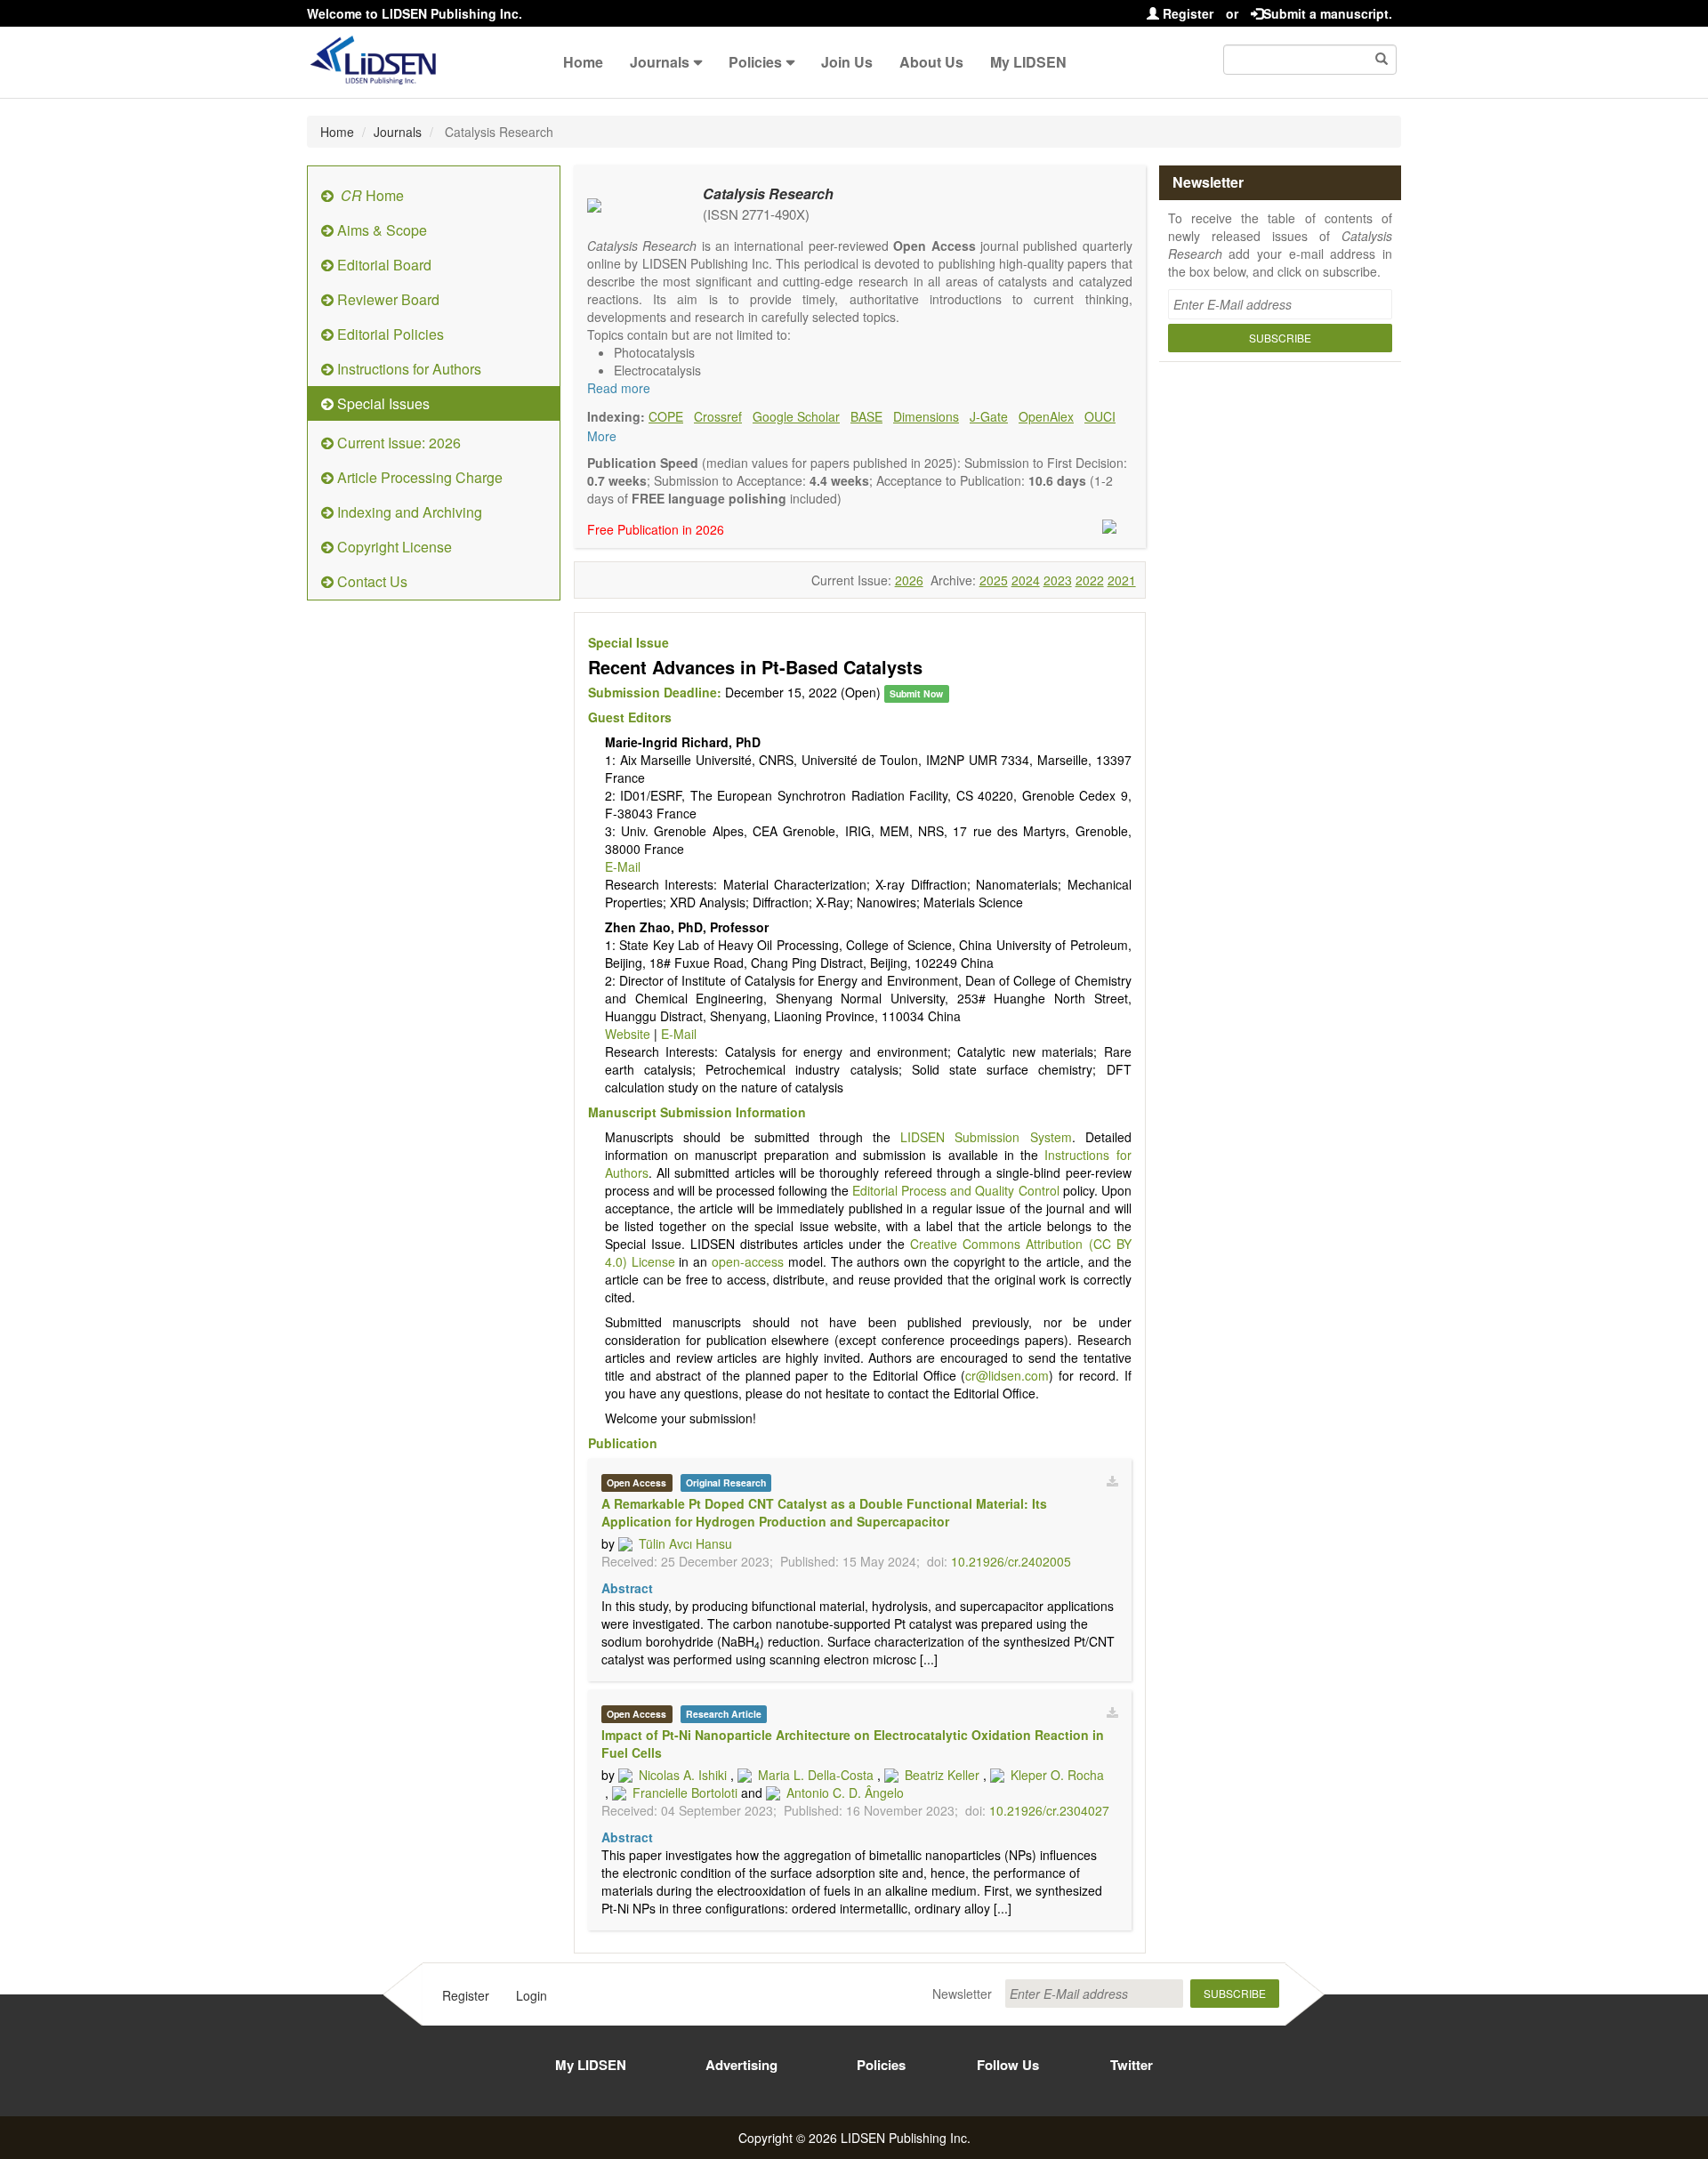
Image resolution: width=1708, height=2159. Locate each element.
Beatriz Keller (942, 1775)
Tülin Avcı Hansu (685, 1543)
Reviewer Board (387, 299)
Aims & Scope (380, 230)
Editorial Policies (389, 334)
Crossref (718, 416)
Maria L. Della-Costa (816, 1775)
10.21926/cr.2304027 (1049, 1810)
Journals (660, 62)
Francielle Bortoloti (685, 1792)
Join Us (847, 62)
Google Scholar (796, 416)
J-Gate (989, 416)
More (602, 436)
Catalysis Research (768, 193)
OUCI (1100, 416)
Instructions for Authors (407, 369)
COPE (666, 416)
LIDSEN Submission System (986, 1137)
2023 (1058, 580)
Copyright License (393, 547)
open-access (748, 1261)
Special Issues (382, 403)
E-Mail (623, 866)
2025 (994, 580)
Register (1186, 13)
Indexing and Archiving (408, 512)
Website (628, 1034)
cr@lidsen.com (1007, 1375)
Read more (619, 388)
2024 (1026, 580)
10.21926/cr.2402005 (1011, 1561)
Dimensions (926, 416)
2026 (909, 580)
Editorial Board (383, 265)
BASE (866, 416)
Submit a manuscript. (1328, 13)
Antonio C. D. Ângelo (845, 1792)
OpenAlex (1046, 416)
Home (583, 62)
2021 (1122, 580)
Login (532, 1995)
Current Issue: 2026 (397, 443)
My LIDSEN (1028, 62)
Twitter (1132, 2065)
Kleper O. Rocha (1057, 1775)
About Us (931, 62)
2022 (1090, 580)
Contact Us (371, 581)
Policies (755, 62)
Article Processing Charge (418, 477)
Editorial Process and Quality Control (955, 1190)
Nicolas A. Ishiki (683, 1775)
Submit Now (916, 693)
